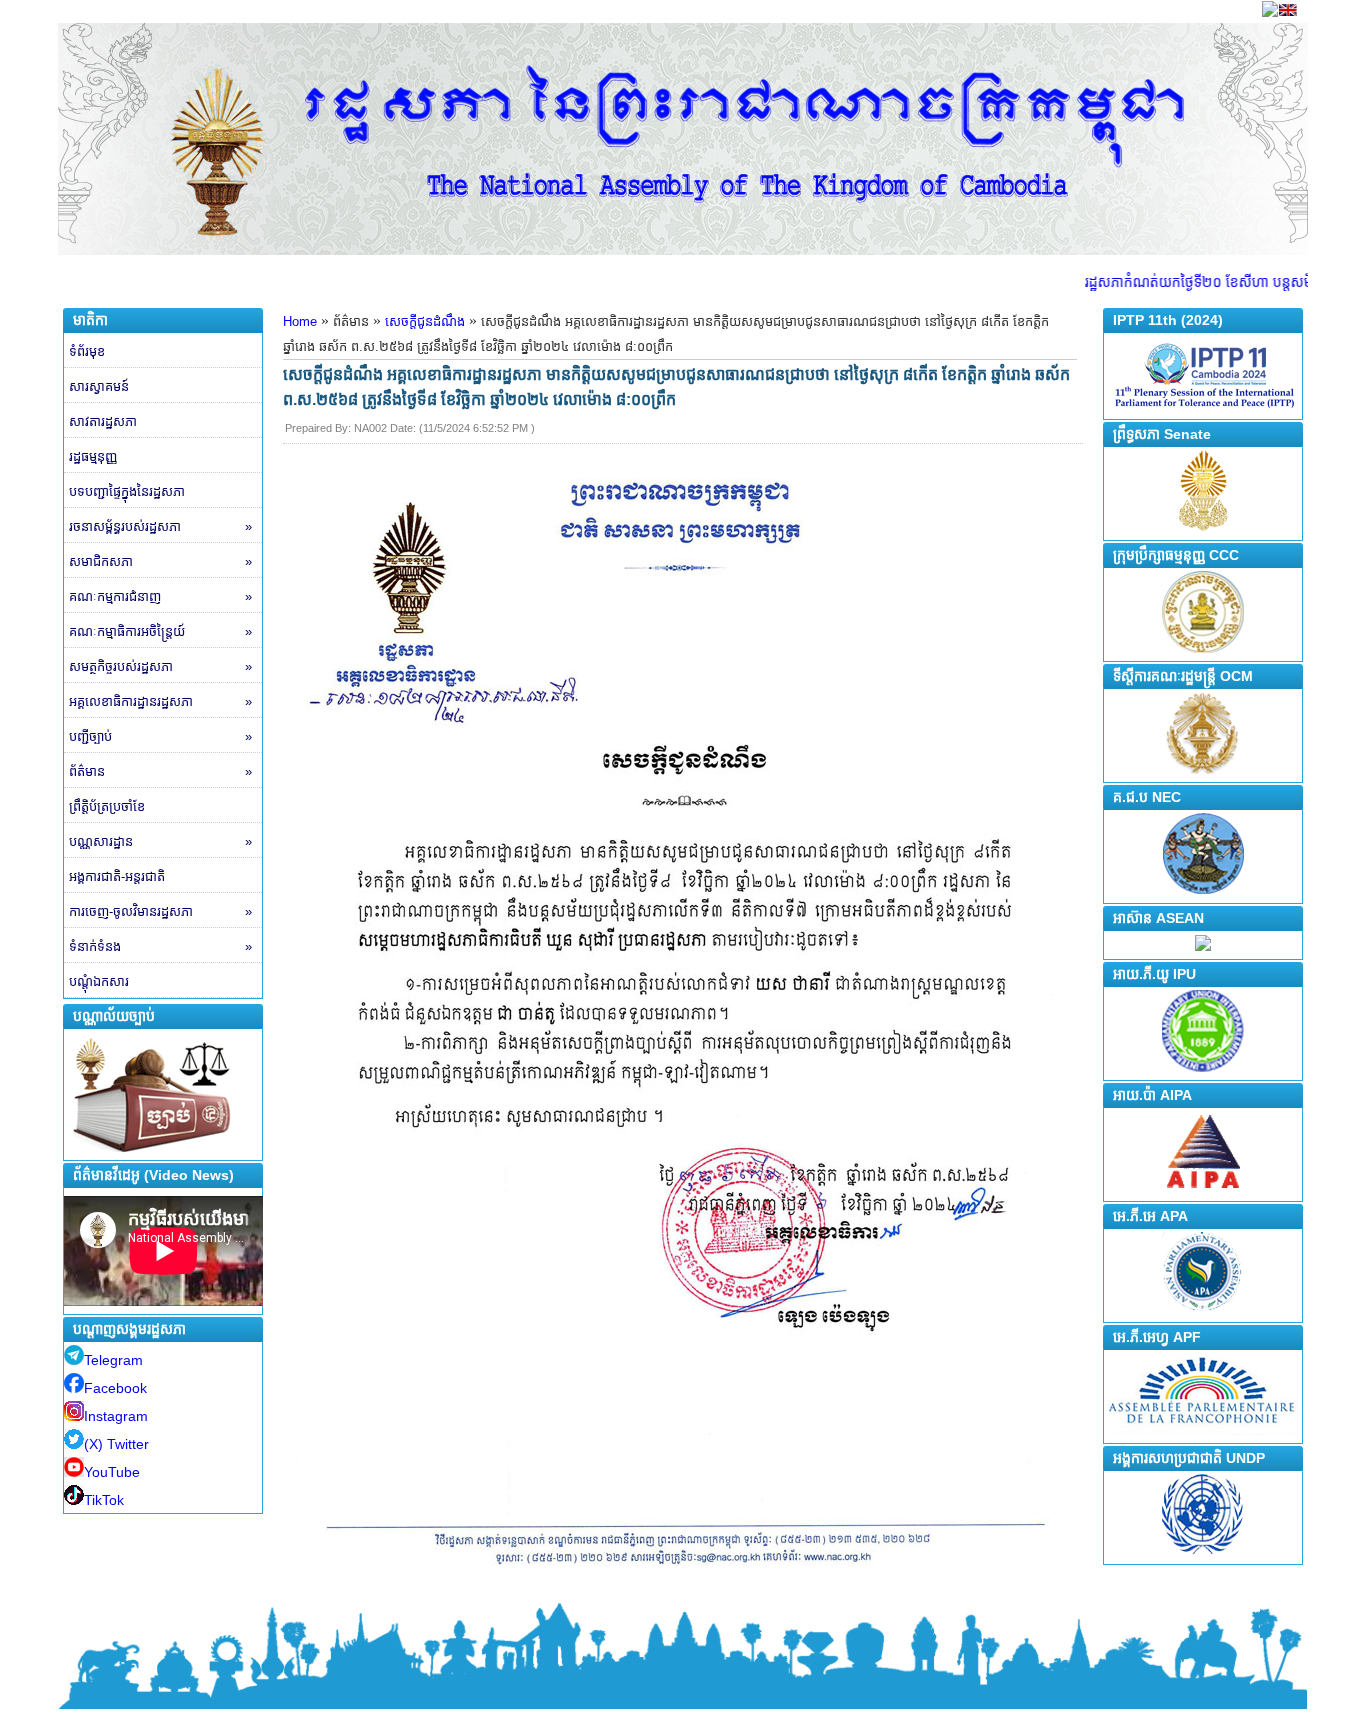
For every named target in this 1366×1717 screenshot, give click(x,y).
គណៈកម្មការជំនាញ (160, 596)
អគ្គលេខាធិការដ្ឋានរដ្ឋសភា (160, 701)
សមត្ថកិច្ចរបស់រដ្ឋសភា (160, 666)
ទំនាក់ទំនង (160, 946)
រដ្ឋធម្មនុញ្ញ (93, 456)
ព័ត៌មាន (160, 771)
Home (300, 321)
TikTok (104, 1500)
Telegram (113, 1360)
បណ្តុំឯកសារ (99, 981)
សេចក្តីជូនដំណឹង (425, 321)
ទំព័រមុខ (87, 351)
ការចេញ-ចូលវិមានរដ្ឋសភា (160, 911)
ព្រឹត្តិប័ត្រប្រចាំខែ (107, 806)
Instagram (116, 1416)
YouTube (112, 1472)
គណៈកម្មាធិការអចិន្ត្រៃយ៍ (160, 631)
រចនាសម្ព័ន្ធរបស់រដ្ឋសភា (160, 526)
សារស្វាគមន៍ (99, 386)
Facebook (115, 1388)
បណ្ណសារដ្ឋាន (160, 841)
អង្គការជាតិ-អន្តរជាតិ (117, 876)
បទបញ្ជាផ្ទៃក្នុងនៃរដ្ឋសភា (127, 491)
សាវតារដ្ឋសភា (103, 421)
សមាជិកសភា (160, 561)
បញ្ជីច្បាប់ (160, 736)
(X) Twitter (116, 1444)
